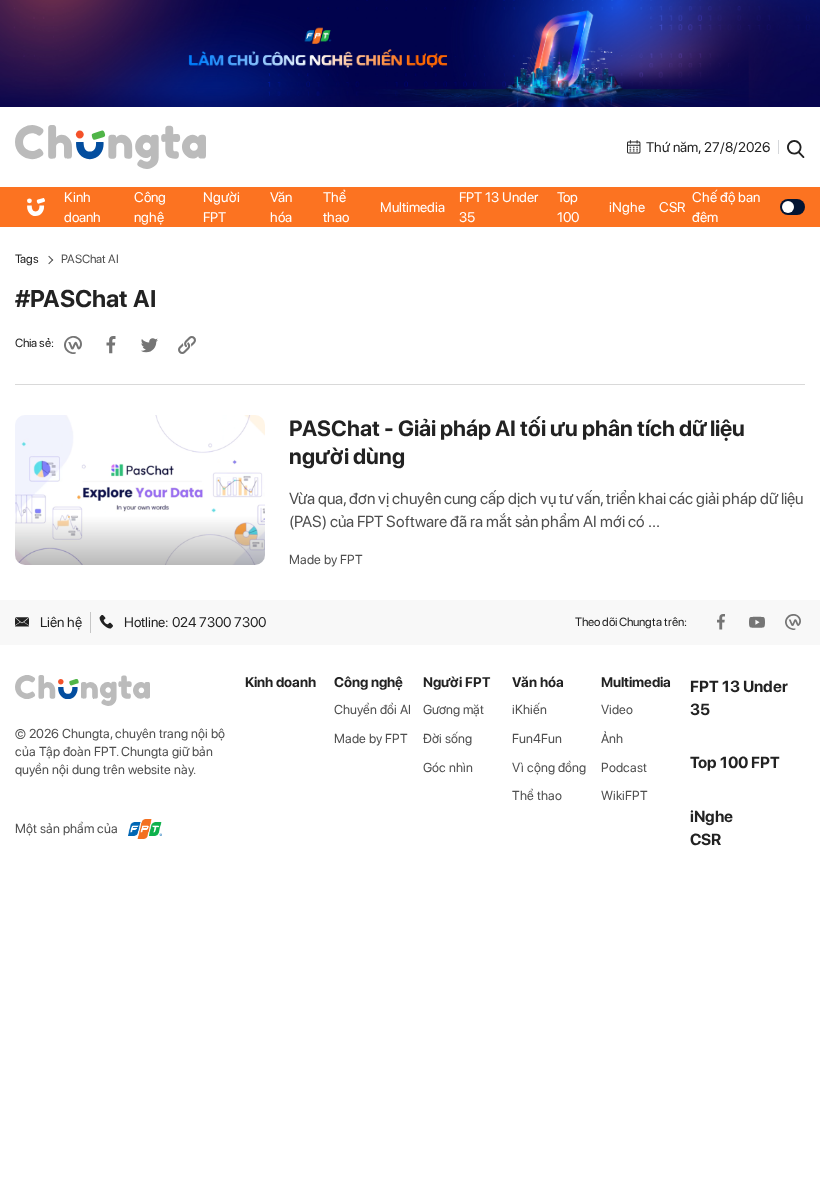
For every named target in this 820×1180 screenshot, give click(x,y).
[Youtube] (759, 622)
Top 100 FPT (735, 762)
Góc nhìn (448, 767)
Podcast (624, 767)
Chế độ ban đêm (726, 207)
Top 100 (568, 207)
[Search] (796, 147)
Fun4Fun (537, 738)
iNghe (627, 207)
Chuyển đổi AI (372, 709)
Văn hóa (281, 207)
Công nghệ (150, 207)
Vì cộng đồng (549, 767)
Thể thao (336, 207)
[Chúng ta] (110, 146)
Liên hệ (61, 622)
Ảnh (612, 738)
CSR (672, 207)
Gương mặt (453, 709)
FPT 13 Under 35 (498, 207)
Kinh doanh (82, 207)
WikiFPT (624, 795)
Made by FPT (326, 559)
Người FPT (221, 207)
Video (617, 709)
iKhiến (529, 709)
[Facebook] (723, 622)
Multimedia (412, 207)
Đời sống (447, 738)
